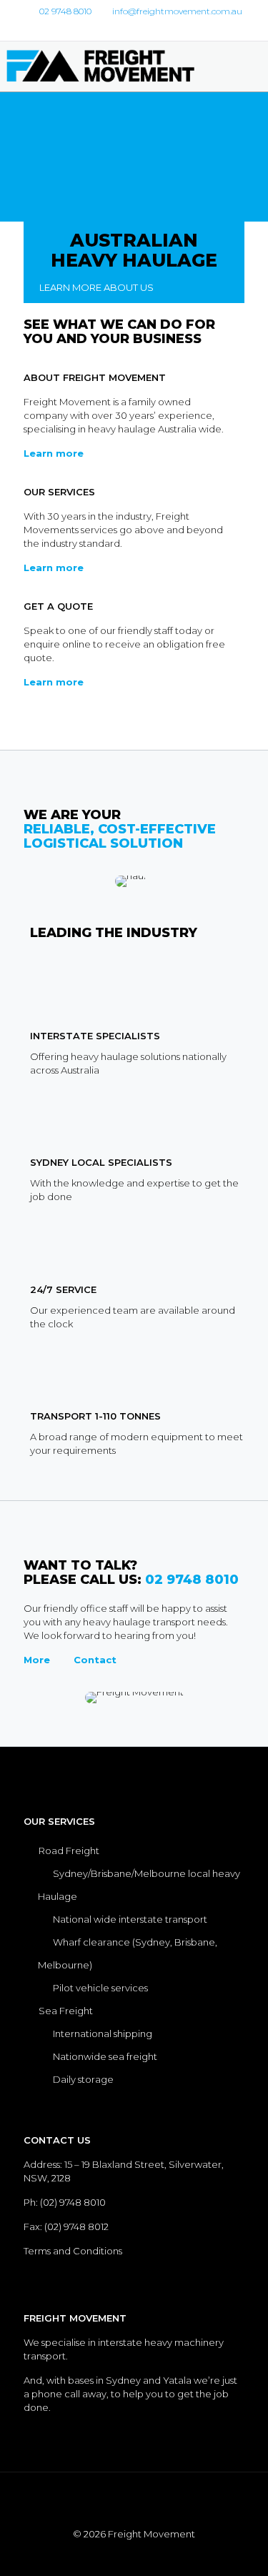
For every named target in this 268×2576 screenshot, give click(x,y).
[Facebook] (125, 29)
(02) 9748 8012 (76, 2226)
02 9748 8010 (65, 11)
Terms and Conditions (73, 2251)
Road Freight (69, 1851)
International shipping (104, 2033)
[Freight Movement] (111, 66)
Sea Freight (66, 2011)
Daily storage (83, 2079)
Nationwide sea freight (105, 2056)
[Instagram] (143, 29)
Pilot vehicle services (100, 1988)
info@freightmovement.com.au (177, 11)
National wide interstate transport (130, 1919)
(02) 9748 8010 (73, 2202)
